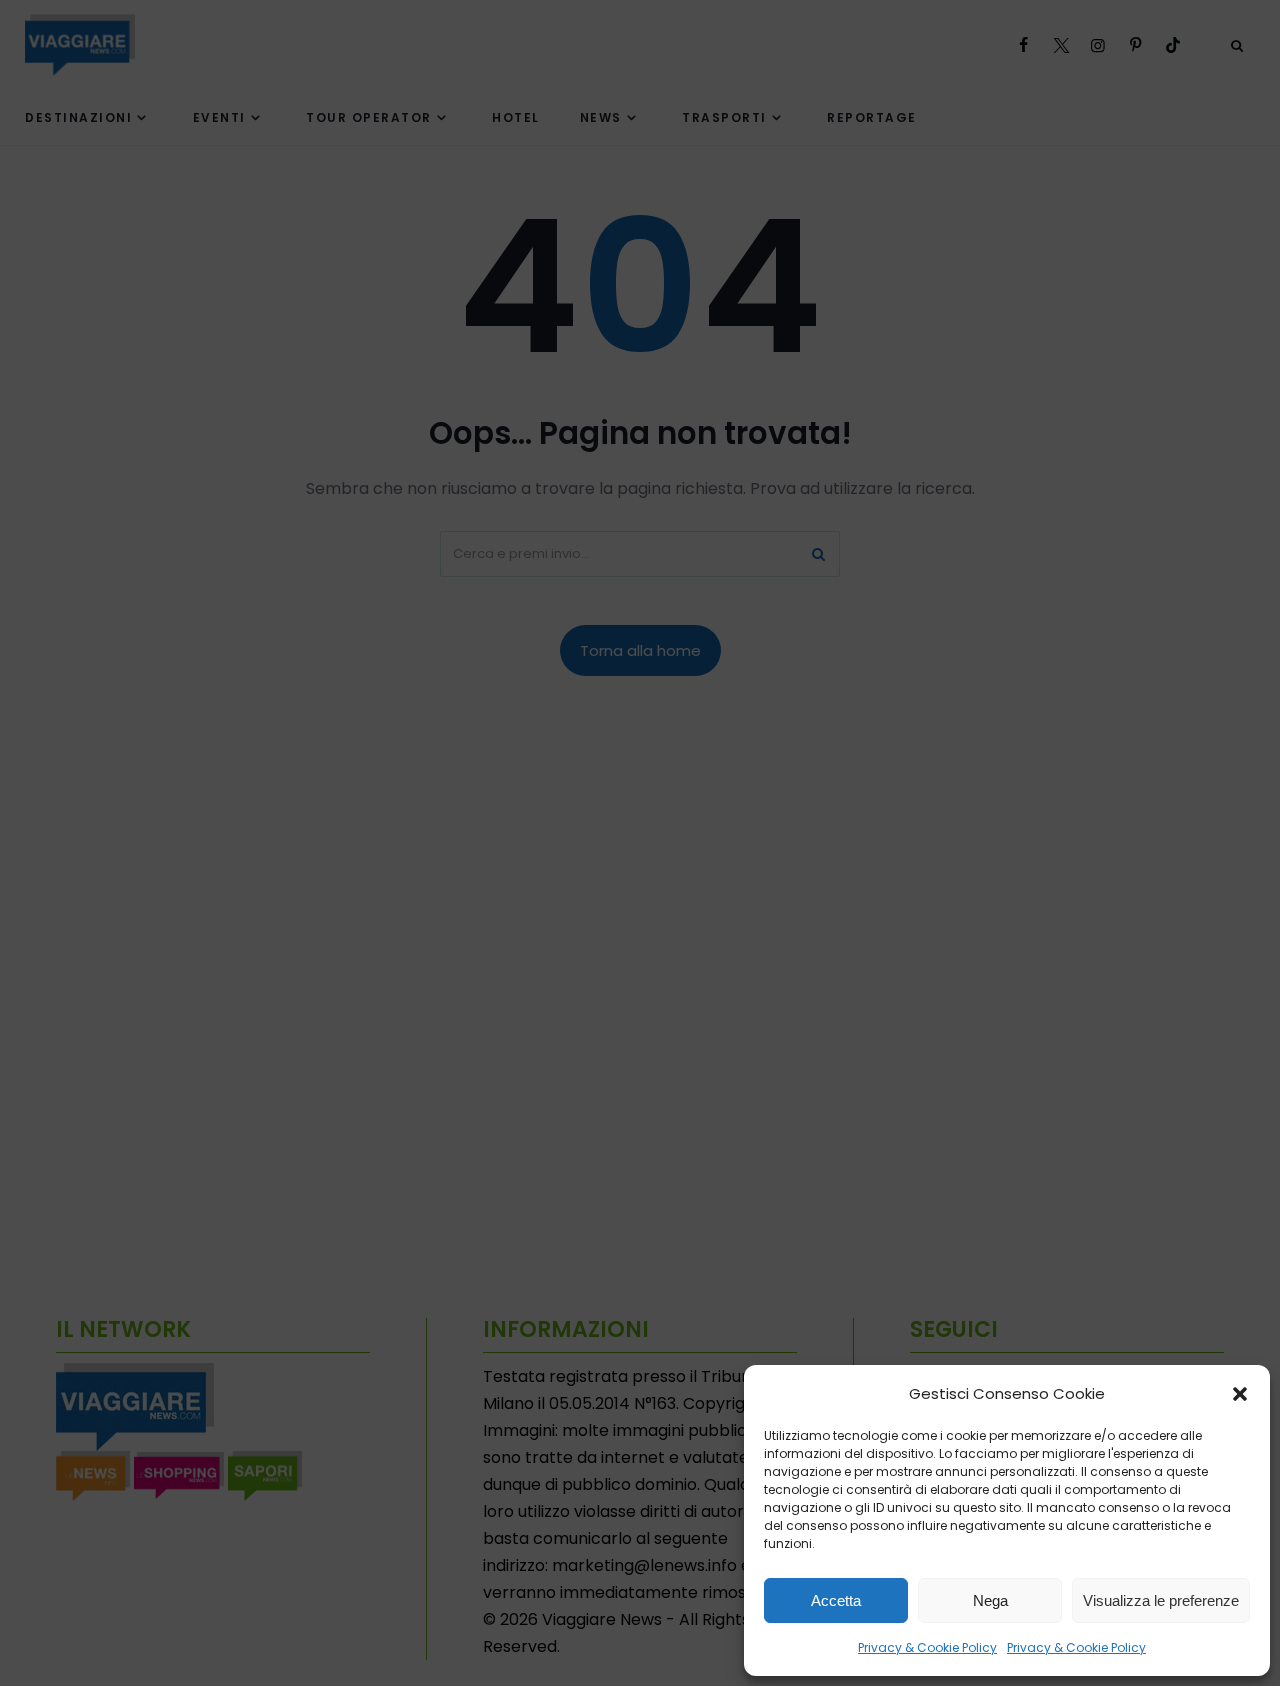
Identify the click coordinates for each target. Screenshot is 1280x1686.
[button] (1240, 1394)
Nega (990, 1600)
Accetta (836, 1600)
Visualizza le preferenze (1161, 1600)
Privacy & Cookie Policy (927, 1647)
